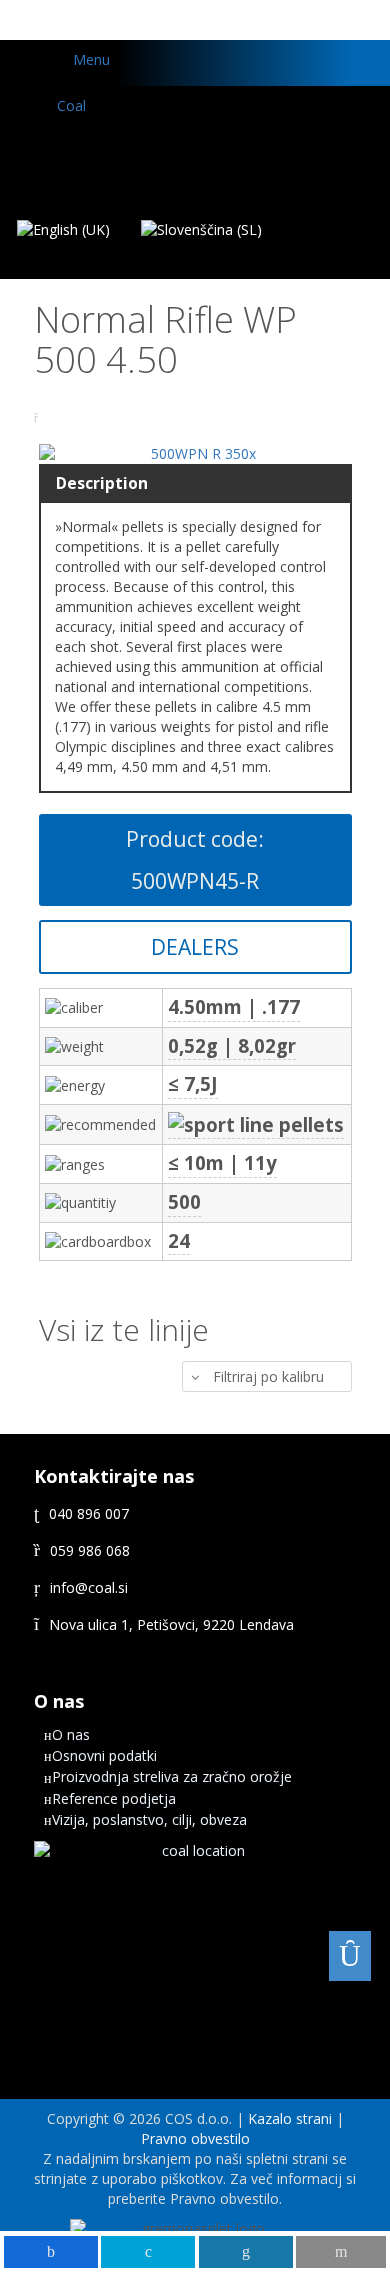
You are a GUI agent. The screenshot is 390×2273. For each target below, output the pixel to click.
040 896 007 (89, 1513)
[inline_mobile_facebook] (51, 2252)
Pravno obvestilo (195, 2138)
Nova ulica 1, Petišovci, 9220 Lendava (171, 1624)
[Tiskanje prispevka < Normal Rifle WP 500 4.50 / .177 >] (38, 417)
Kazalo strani (290, 2118)
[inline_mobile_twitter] (148, 2252)
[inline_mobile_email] (341, 2252)
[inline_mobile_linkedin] (246, 2252)
